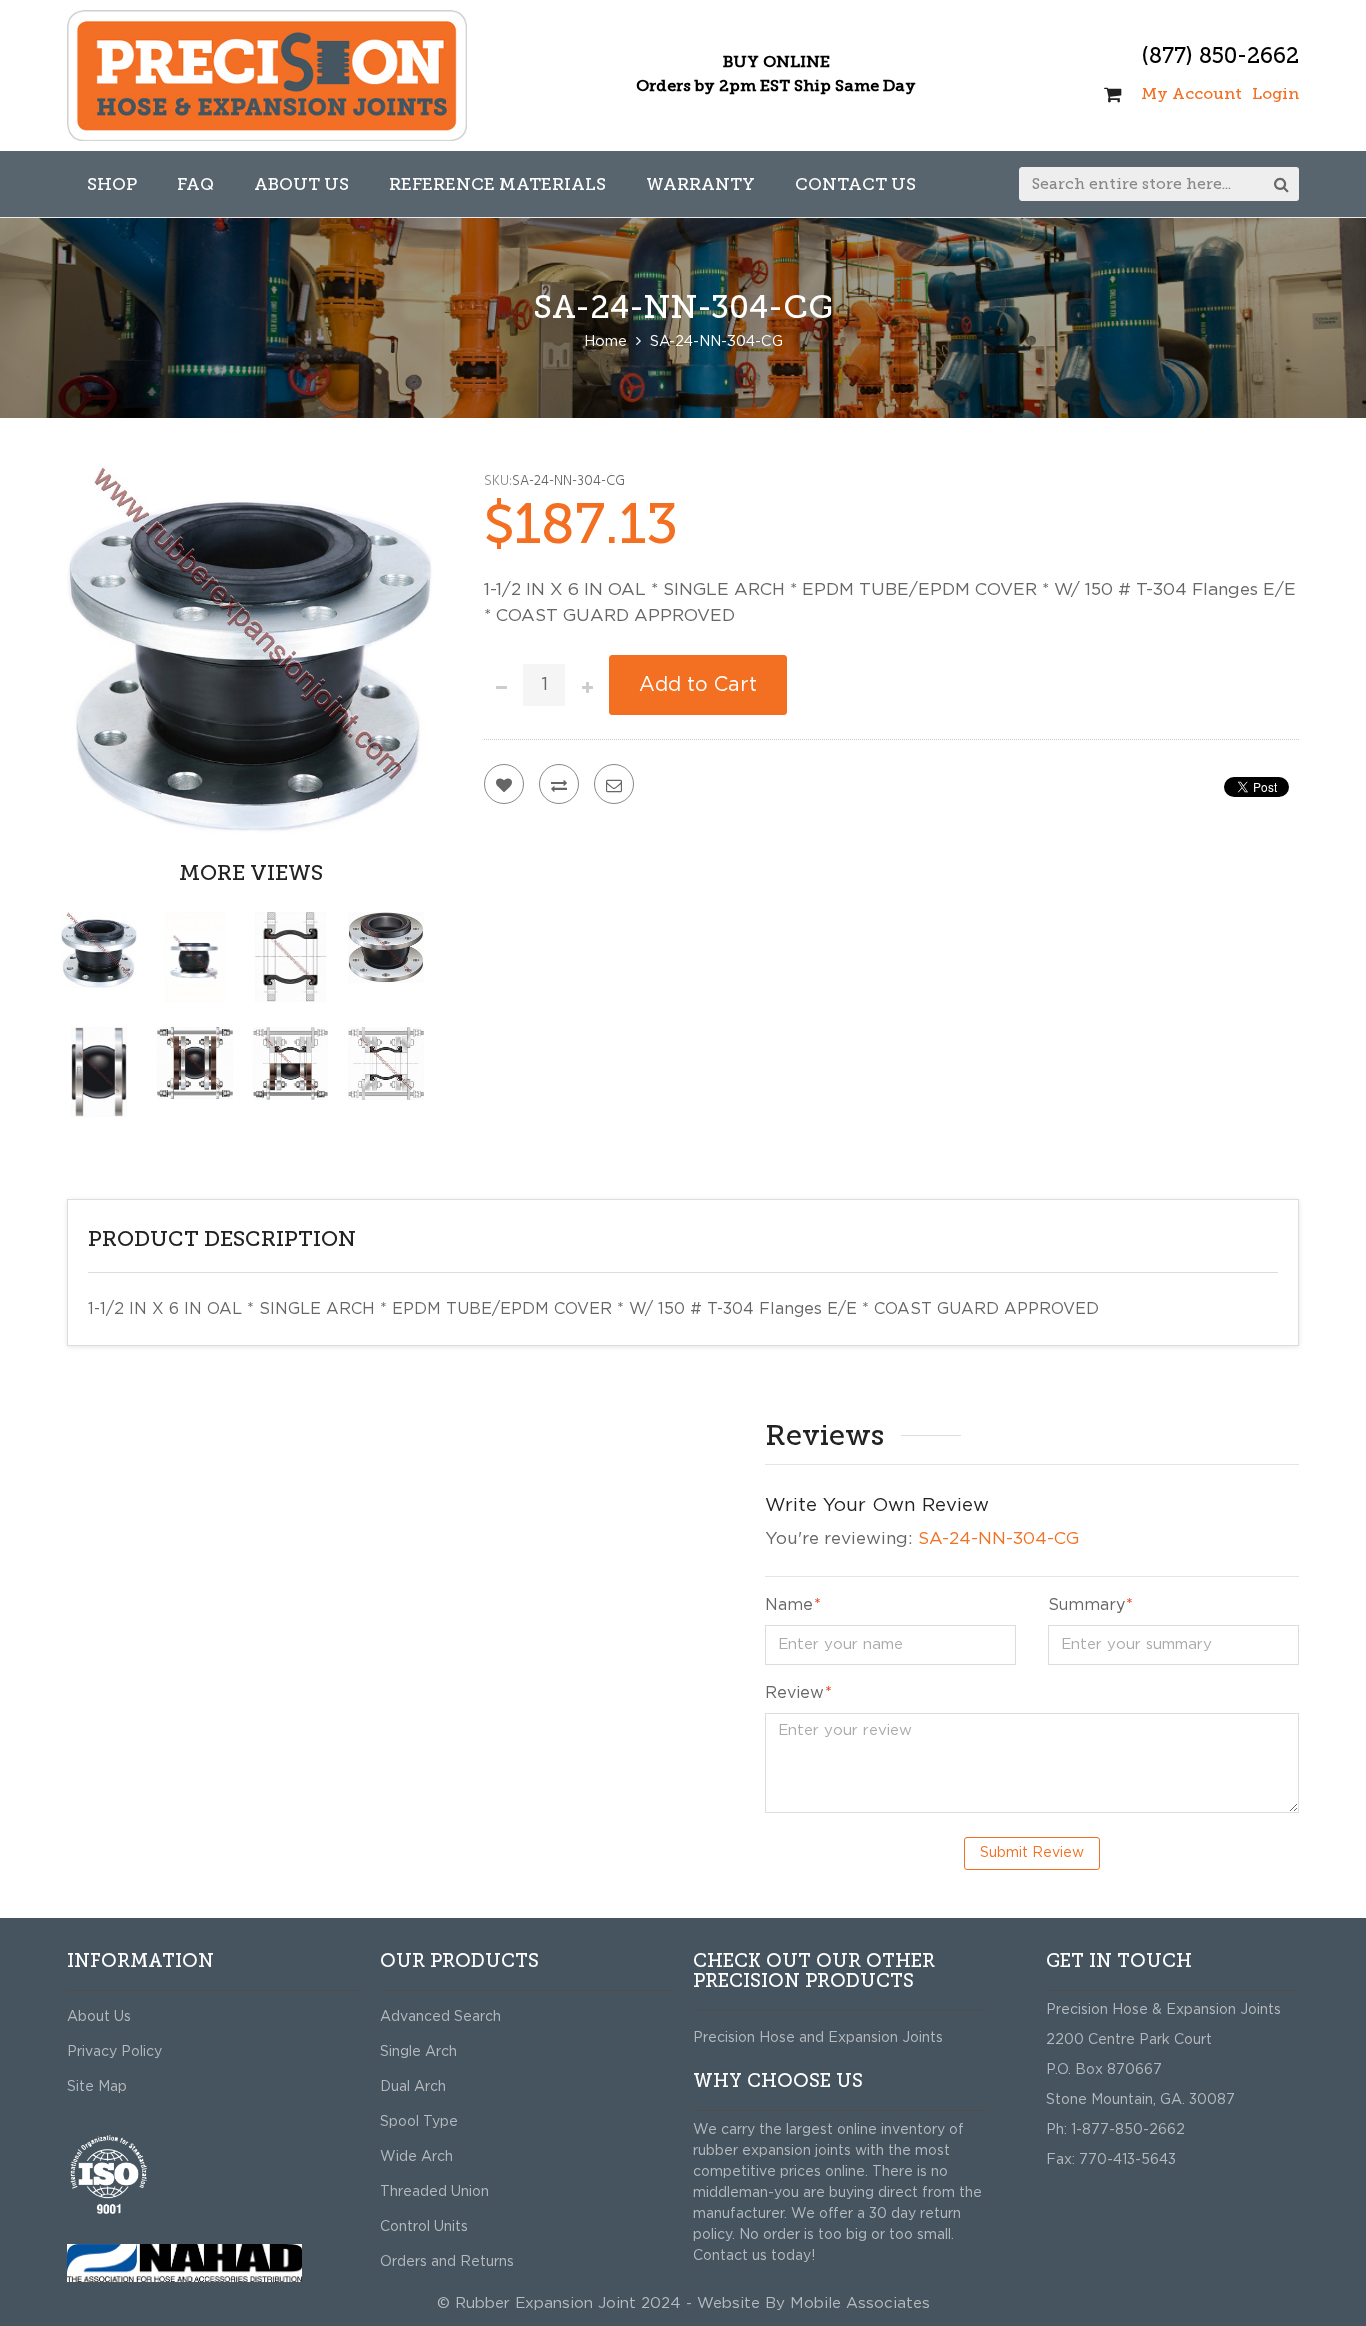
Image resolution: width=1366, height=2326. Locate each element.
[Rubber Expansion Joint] (267, 75)
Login (1275, 93)
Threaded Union (434, 2192)
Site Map (97, 2087)
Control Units (424, 2227)
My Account (1191, 93)
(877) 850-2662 (1220, 55)
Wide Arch (416, 2157)
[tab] (683, 1240)
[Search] (1282, 184)
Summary (1086, 1605)
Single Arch (418, 2052)
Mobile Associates (860, 2303)
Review (794, 1693)
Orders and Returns (447, 2262)
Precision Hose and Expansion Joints (818, 2038)
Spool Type (419, 2122)
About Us (99, 2017)
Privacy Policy (114, 2052)
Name (789, 1605)
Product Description (222, 1239)
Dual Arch (413, 2087)
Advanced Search (440, 2017)
